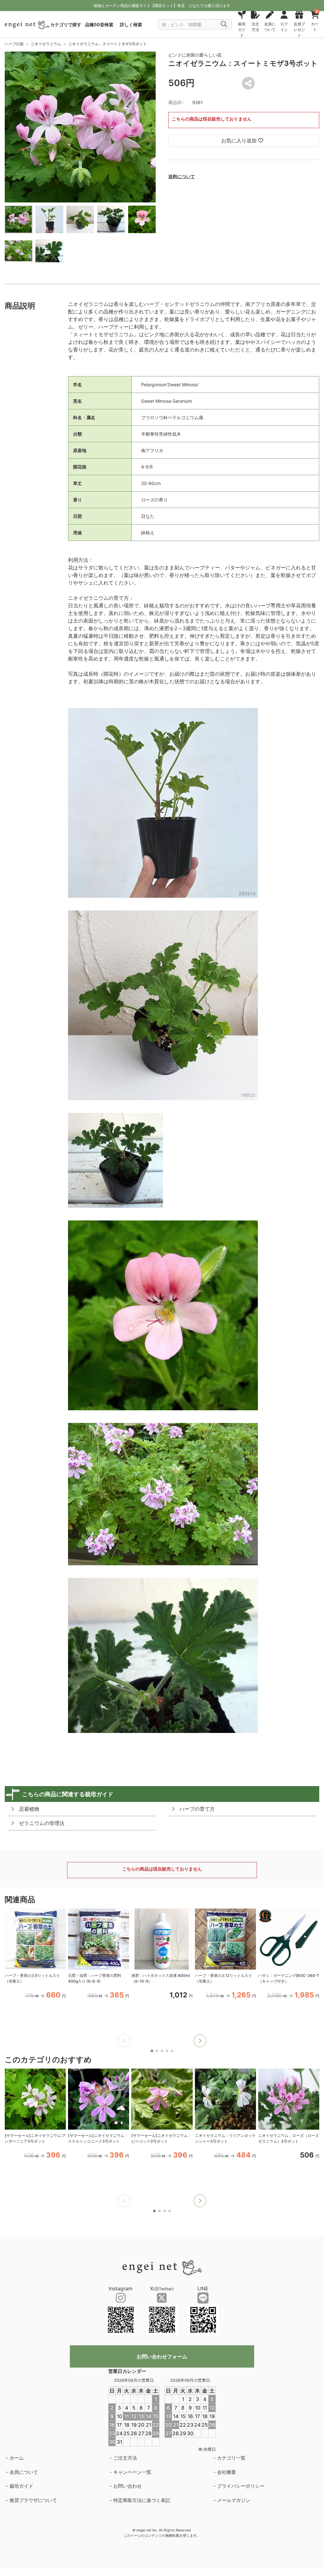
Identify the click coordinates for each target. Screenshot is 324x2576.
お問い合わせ (128, 2486)
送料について (182, 176)
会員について (24, 2472)
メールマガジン (234, 2500)
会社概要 (227, 2472)
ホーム (17, 2458)
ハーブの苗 (14, 44)
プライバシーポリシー (241, 2486)
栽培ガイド (21, 2486)
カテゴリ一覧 (231, 2458)
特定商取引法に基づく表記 (142, 2500)
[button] (200, 2041)
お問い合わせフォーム (162, 2356)
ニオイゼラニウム (46, 44)
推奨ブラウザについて (33, 2500)
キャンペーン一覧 (132, 2472)
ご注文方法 (125, 2458)
